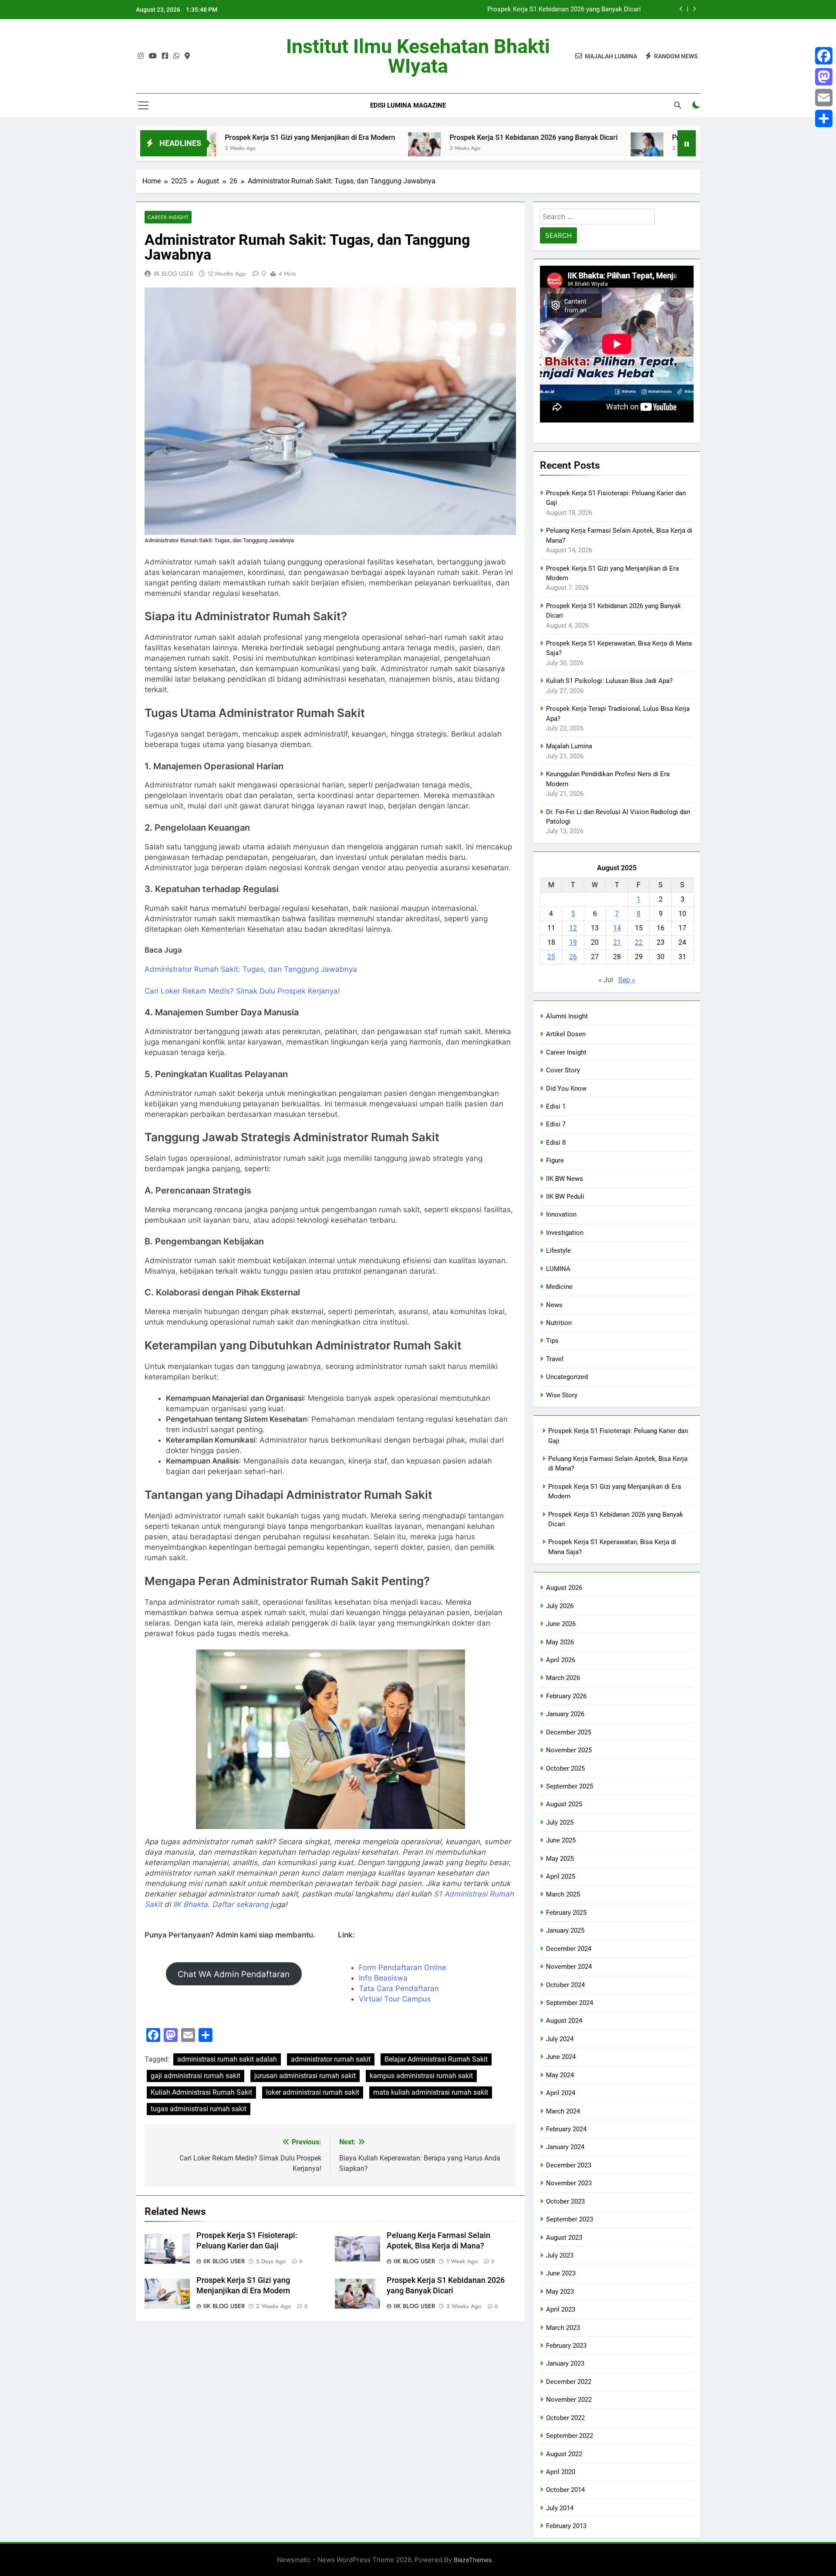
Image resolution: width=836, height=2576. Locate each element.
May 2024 (560, 2075)
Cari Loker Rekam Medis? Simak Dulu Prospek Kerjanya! (242, 991)
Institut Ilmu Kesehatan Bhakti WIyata (418, 56)
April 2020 (561, 2472)
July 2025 (560, 1822)
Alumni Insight (567, 1016)
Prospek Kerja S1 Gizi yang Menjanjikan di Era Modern (208, 137)
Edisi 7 (556, 1124)
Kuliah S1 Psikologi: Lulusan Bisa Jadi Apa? (609, 681)
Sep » (627, 980)
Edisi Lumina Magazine (408, 105)
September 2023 (570, 2219)
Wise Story (562, 1395)
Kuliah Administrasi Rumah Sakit (201, 2092)
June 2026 (561, 1624)
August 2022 (564, 2454)
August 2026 (564, 1588)
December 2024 (569, 1949)
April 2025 (561, 1876)
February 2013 (566, 2526)
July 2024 (560, 2039)
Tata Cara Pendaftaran (399, 1988)
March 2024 (563, 2111)
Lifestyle (558, 1251)
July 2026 (560, 1606)
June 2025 (561, 1840)
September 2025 (570, 1786)
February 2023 (566, 2346)
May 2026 (560, 1642)
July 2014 (560, 2508)
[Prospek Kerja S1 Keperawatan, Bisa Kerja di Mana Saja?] (545, 149)
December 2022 (569, 2382)
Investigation (565, 1233)
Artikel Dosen (566, 1034)
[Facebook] (824, 56)
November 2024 (569, 1967)
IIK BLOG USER (174, 274)
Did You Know (566, 1089)
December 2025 (569, 1732)
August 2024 (564, 2021)
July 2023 (560, 2255)
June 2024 (561, 2057)
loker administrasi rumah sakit (313, 2092)
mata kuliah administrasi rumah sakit (431, 2092)
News (554, 1305)
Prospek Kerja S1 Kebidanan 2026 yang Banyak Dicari (564, 10)
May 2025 (560, 1859)
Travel (555, 1359)
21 (617, 942)
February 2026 (566, 1696)
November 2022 (569, 2400)
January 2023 (565, 2363)
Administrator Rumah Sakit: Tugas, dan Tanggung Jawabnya (251, 969)
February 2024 (566, 2129)
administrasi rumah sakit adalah (227, 2059)
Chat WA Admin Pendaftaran (234, 1974)
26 (573, 957)
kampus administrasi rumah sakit (421, 2076)
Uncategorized (567, 1377)
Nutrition (559, 1323)
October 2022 (565, 2418)
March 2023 (563, 2328)
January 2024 (565, 2147)
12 (573, 928)
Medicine (559, 1287)
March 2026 (563, 1678)
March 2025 (563, 1894)
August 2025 (564, 1804)
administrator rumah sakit (331, 2059)
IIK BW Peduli (565, 1197)
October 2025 (565, 1768)
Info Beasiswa (383, 1978)
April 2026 (561, 1660)
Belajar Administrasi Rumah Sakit (436, 2059)
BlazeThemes (473, 2560)
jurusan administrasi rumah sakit (305, 2076)
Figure (555, 1160)
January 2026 (565, 1714)
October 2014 (565, 2490)
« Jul (606, 980)
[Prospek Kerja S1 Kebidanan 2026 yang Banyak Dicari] (322, 149)
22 (639, 942)
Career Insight (168, 217)
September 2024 (570, 2003)
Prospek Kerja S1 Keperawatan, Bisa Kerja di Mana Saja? (659, 137)
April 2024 (561, 2093)
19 (573, 942)
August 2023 (564, 2238)
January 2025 (565, 1930)
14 (617, 928)
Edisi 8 (556, 1143)
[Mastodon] (824, 77)
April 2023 (561, 2309)
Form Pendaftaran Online (403, 1967)
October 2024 (565, 1985)
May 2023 (560, 2292)
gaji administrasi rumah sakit (196, 2076)
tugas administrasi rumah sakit (199, 2109)
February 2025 (566, 1913)
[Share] (824, 118)
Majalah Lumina (569, 746)
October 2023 (565, 2201)
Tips (552, 1341)
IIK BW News (565, 1179)
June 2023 (561, 2273)
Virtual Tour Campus (395, 1999)
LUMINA (558, 1269)
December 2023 (569, 2165)
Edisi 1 (556, 1106)
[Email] (824, 98)
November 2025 (569, 1750)
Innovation (561, 1214)
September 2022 (570, 2436)
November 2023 (569, 2183)
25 (551, 957)
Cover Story (563, 1070)
